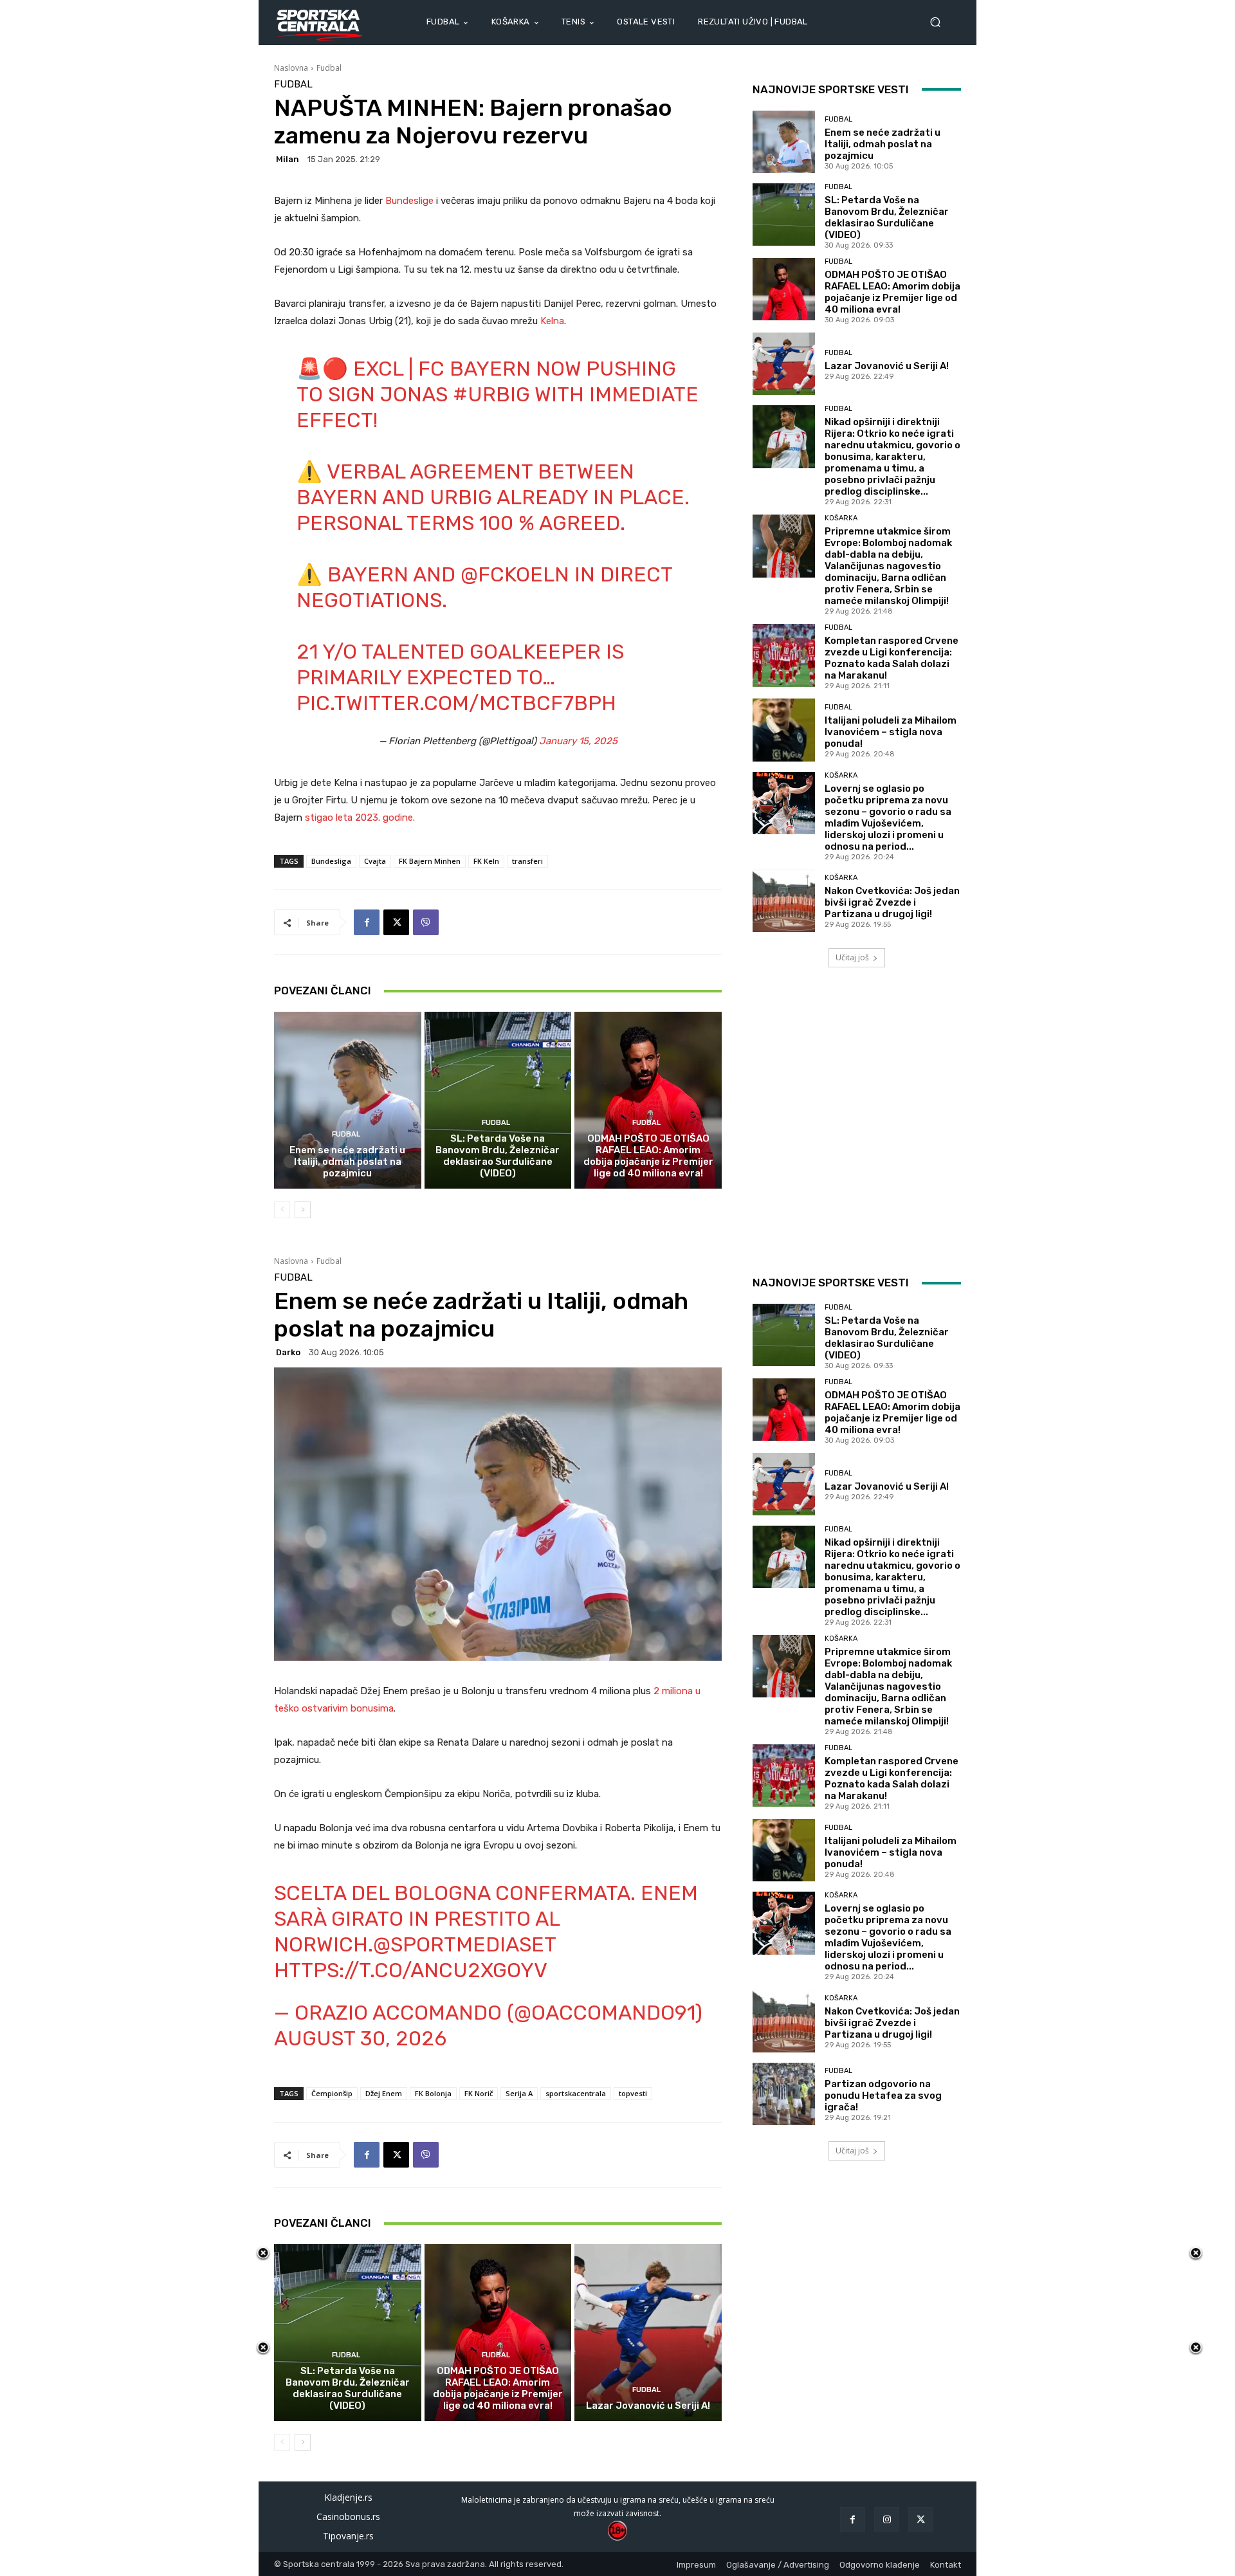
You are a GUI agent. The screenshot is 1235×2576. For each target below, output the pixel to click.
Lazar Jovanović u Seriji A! (887, 366)
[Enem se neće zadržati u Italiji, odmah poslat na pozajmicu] (348, 1100)
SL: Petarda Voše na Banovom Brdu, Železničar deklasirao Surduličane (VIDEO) (498, 1156)
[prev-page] (282, 1210)
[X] (396, 922)
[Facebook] (367, 922)
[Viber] (426, 922)
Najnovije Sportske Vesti (831, 89)
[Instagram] (887, 2520)
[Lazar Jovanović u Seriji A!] (784, 364)
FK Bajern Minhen (430, 861)
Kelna (552, 321)
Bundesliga (331, 861)
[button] (940, 22)
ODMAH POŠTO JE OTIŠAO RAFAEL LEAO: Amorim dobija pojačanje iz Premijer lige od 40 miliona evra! (648, 1156)
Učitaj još (852, 957)
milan (288, 159)
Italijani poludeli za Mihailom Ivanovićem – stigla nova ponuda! (891, 732)
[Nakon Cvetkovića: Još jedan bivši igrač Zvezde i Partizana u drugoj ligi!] (784, 901)
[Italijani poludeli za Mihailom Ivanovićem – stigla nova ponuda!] (784, 730)
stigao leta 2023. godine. (360, 818)
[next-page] (303, 1210)
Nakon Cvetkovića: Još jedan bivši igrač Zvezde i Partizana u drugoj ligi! (892, 902)
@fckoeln (515, 574)
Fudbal (329, 68)
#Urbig (491, 394)
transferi (527, 861)
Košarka (841, 518)
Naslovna (291, 68)
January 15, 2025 (578, 741)
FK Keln (486, 861)
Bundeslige (411, 201)
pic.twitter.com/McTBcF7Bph (456, 703)
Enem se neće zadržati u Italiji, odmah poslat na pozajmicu (347, 1162)
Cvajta (375, 861)
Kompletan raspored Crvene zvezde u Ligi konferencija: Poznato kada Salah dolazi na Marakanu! (892, 658)
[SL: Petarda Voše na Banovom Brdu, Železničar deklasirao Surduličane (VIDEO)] (498, 1100)
